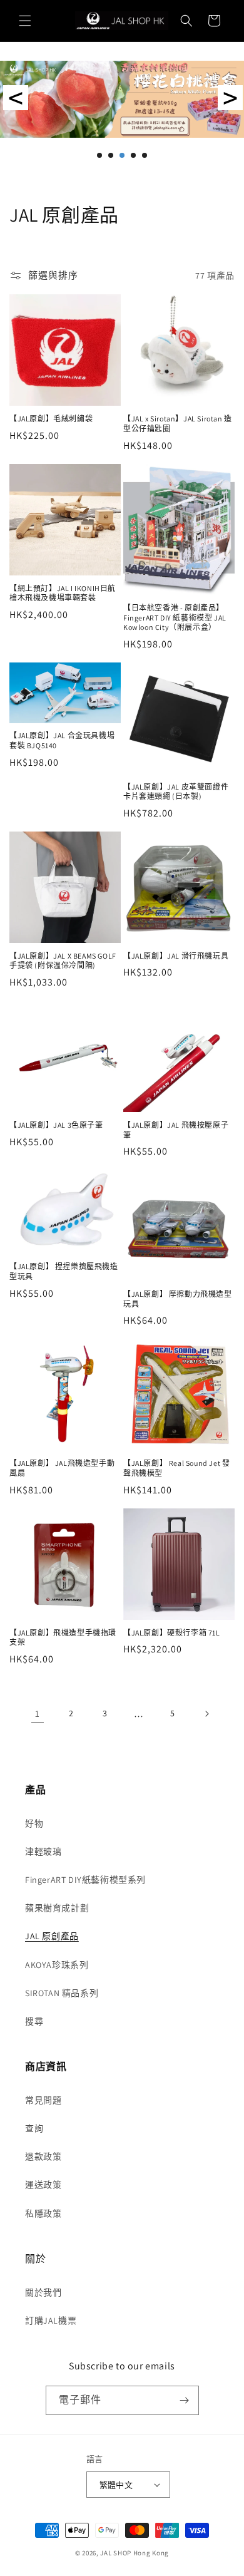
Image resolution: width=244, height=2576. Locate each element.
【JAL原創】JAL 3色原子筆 (56, 1125)
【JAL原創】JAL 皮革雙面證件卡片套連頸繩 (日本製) (176, 792)
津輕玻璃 (43, 1852)
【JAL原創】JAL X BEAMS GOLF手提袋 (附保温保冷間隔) (63, 961)
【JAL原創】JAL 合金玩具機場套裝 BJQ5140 (62, 740)
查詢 (34, 2128)
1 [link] (38, 1713)
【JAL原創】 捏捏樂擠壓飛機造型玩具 (64, 1271)
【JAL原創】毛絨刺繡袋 (51, 419)
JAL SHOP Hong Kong (135, 2553)
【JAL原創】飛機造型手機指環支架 (63, 1638)
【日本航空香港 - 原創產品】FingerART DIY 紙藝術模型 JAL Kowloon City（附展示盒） (175, 617)
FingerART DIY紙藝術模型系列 (85, 1880)
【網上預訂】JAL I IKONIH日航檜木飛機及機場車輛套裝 (63, 593)
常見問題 (43, 2100)
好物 (34, 1823)
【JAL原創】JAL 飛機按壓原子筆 (176, 1130)
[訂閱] (185, 2400)
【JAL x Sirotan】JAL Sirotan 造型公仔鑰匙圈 (178, 424)
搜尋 (34, 2021)
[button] (25, 21)
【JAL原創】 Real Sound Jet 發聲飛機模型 (176, 1468)
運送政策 (43, 2185)
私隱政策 (43, 2213)
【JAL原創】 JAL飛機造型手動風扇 (62, 1468)
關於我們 (43, 2292)
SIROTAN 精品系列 (62, 1993)
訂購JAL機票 (51, 2321)
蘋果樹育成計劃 (57, 1908)
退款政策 (43, 2156)
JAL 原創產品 (52, 1936)
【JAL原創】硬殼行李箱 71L (172, 1633)
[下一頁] (206, 1714)
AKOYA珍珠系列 (57, 1965)
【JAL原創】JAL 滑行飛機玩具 (176, 956)
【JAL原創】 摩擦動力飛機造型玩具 (178, 1299)
